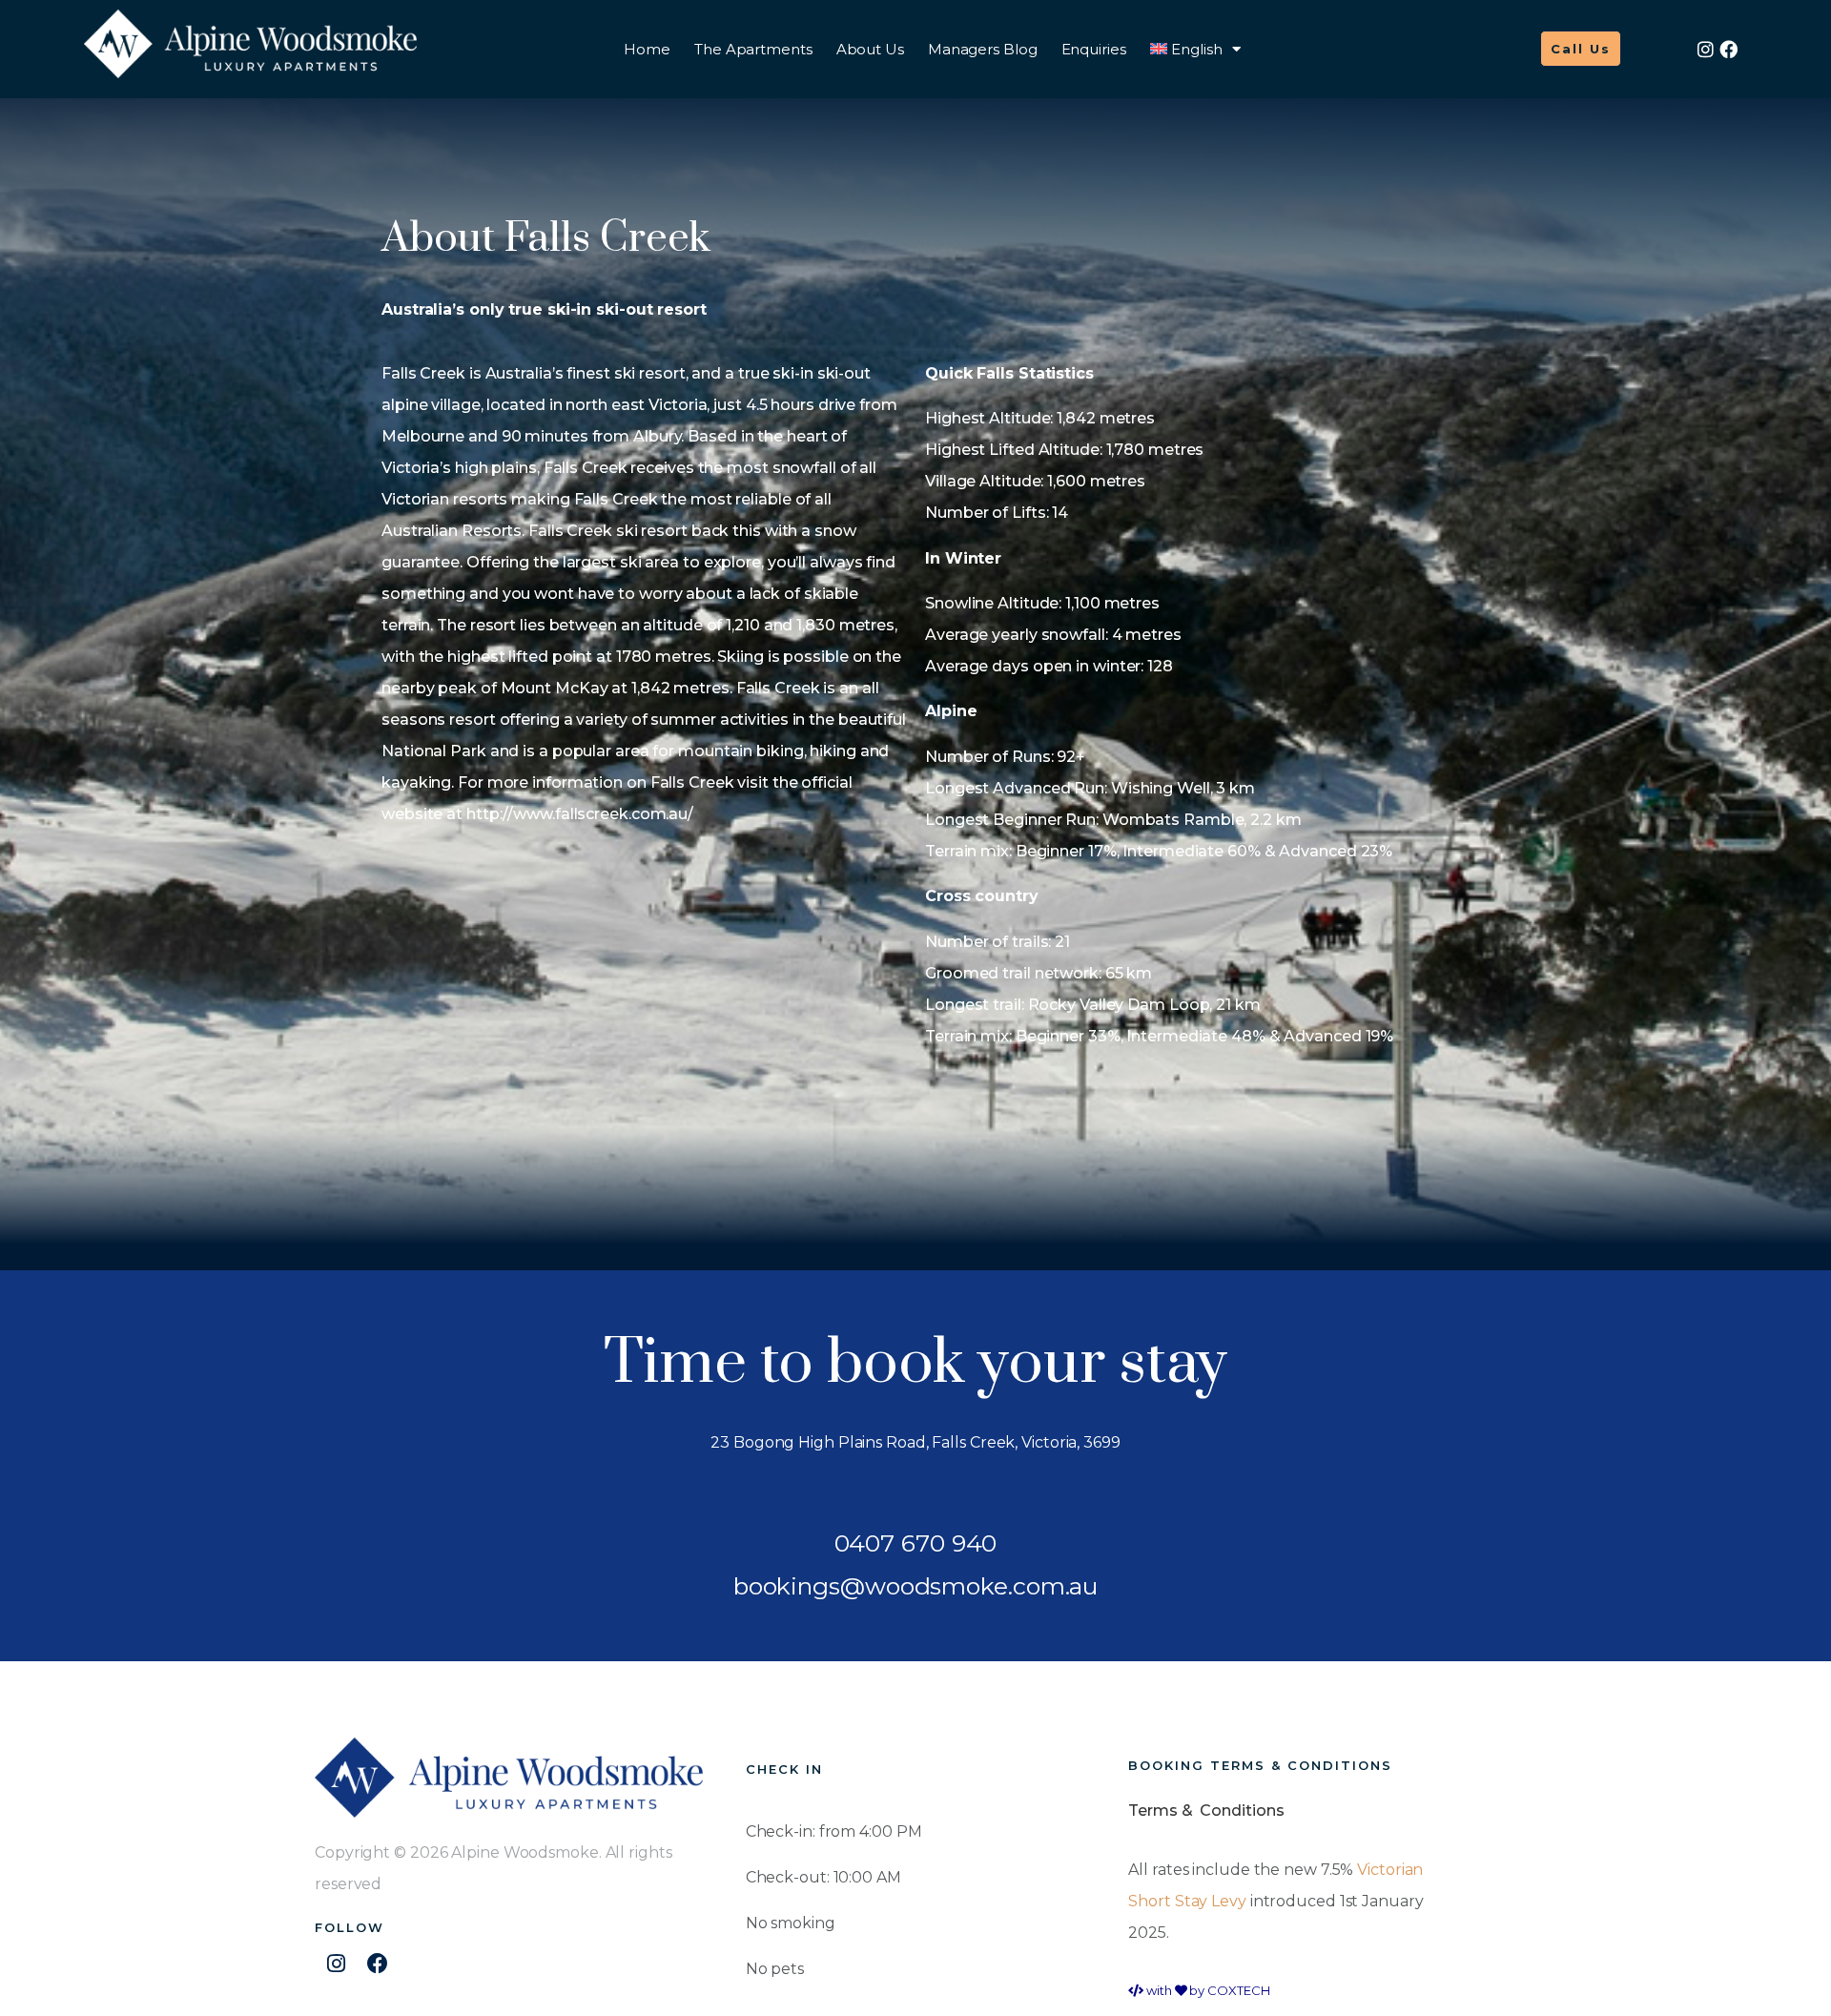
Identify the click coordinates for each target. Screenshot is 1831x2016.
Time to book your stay (916, 1364)
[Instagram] (1706, 49)
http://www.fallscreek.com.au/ (580, 814)
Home (647, 49)
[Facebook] (1728, 49)
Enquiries (1094, 49)
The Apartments (753, 49)
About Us (870, 49)
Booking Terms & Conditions (1260, 1765)
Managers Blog (983, 49)
